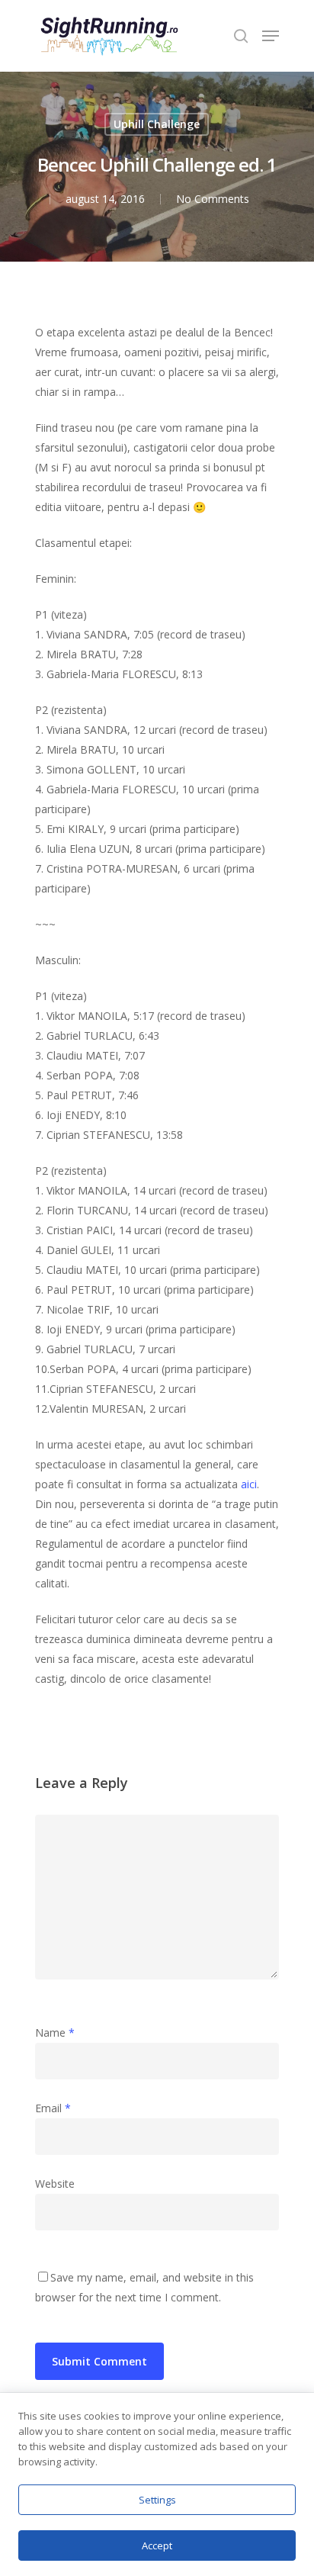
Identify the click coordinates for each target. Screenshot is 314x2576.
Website (55, 2184)
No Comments (213, 199)
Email (53, 2108)
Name (55, 2032)
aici (249, 1484)
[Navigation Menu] (271, 36)
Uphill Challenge (157, 124)
